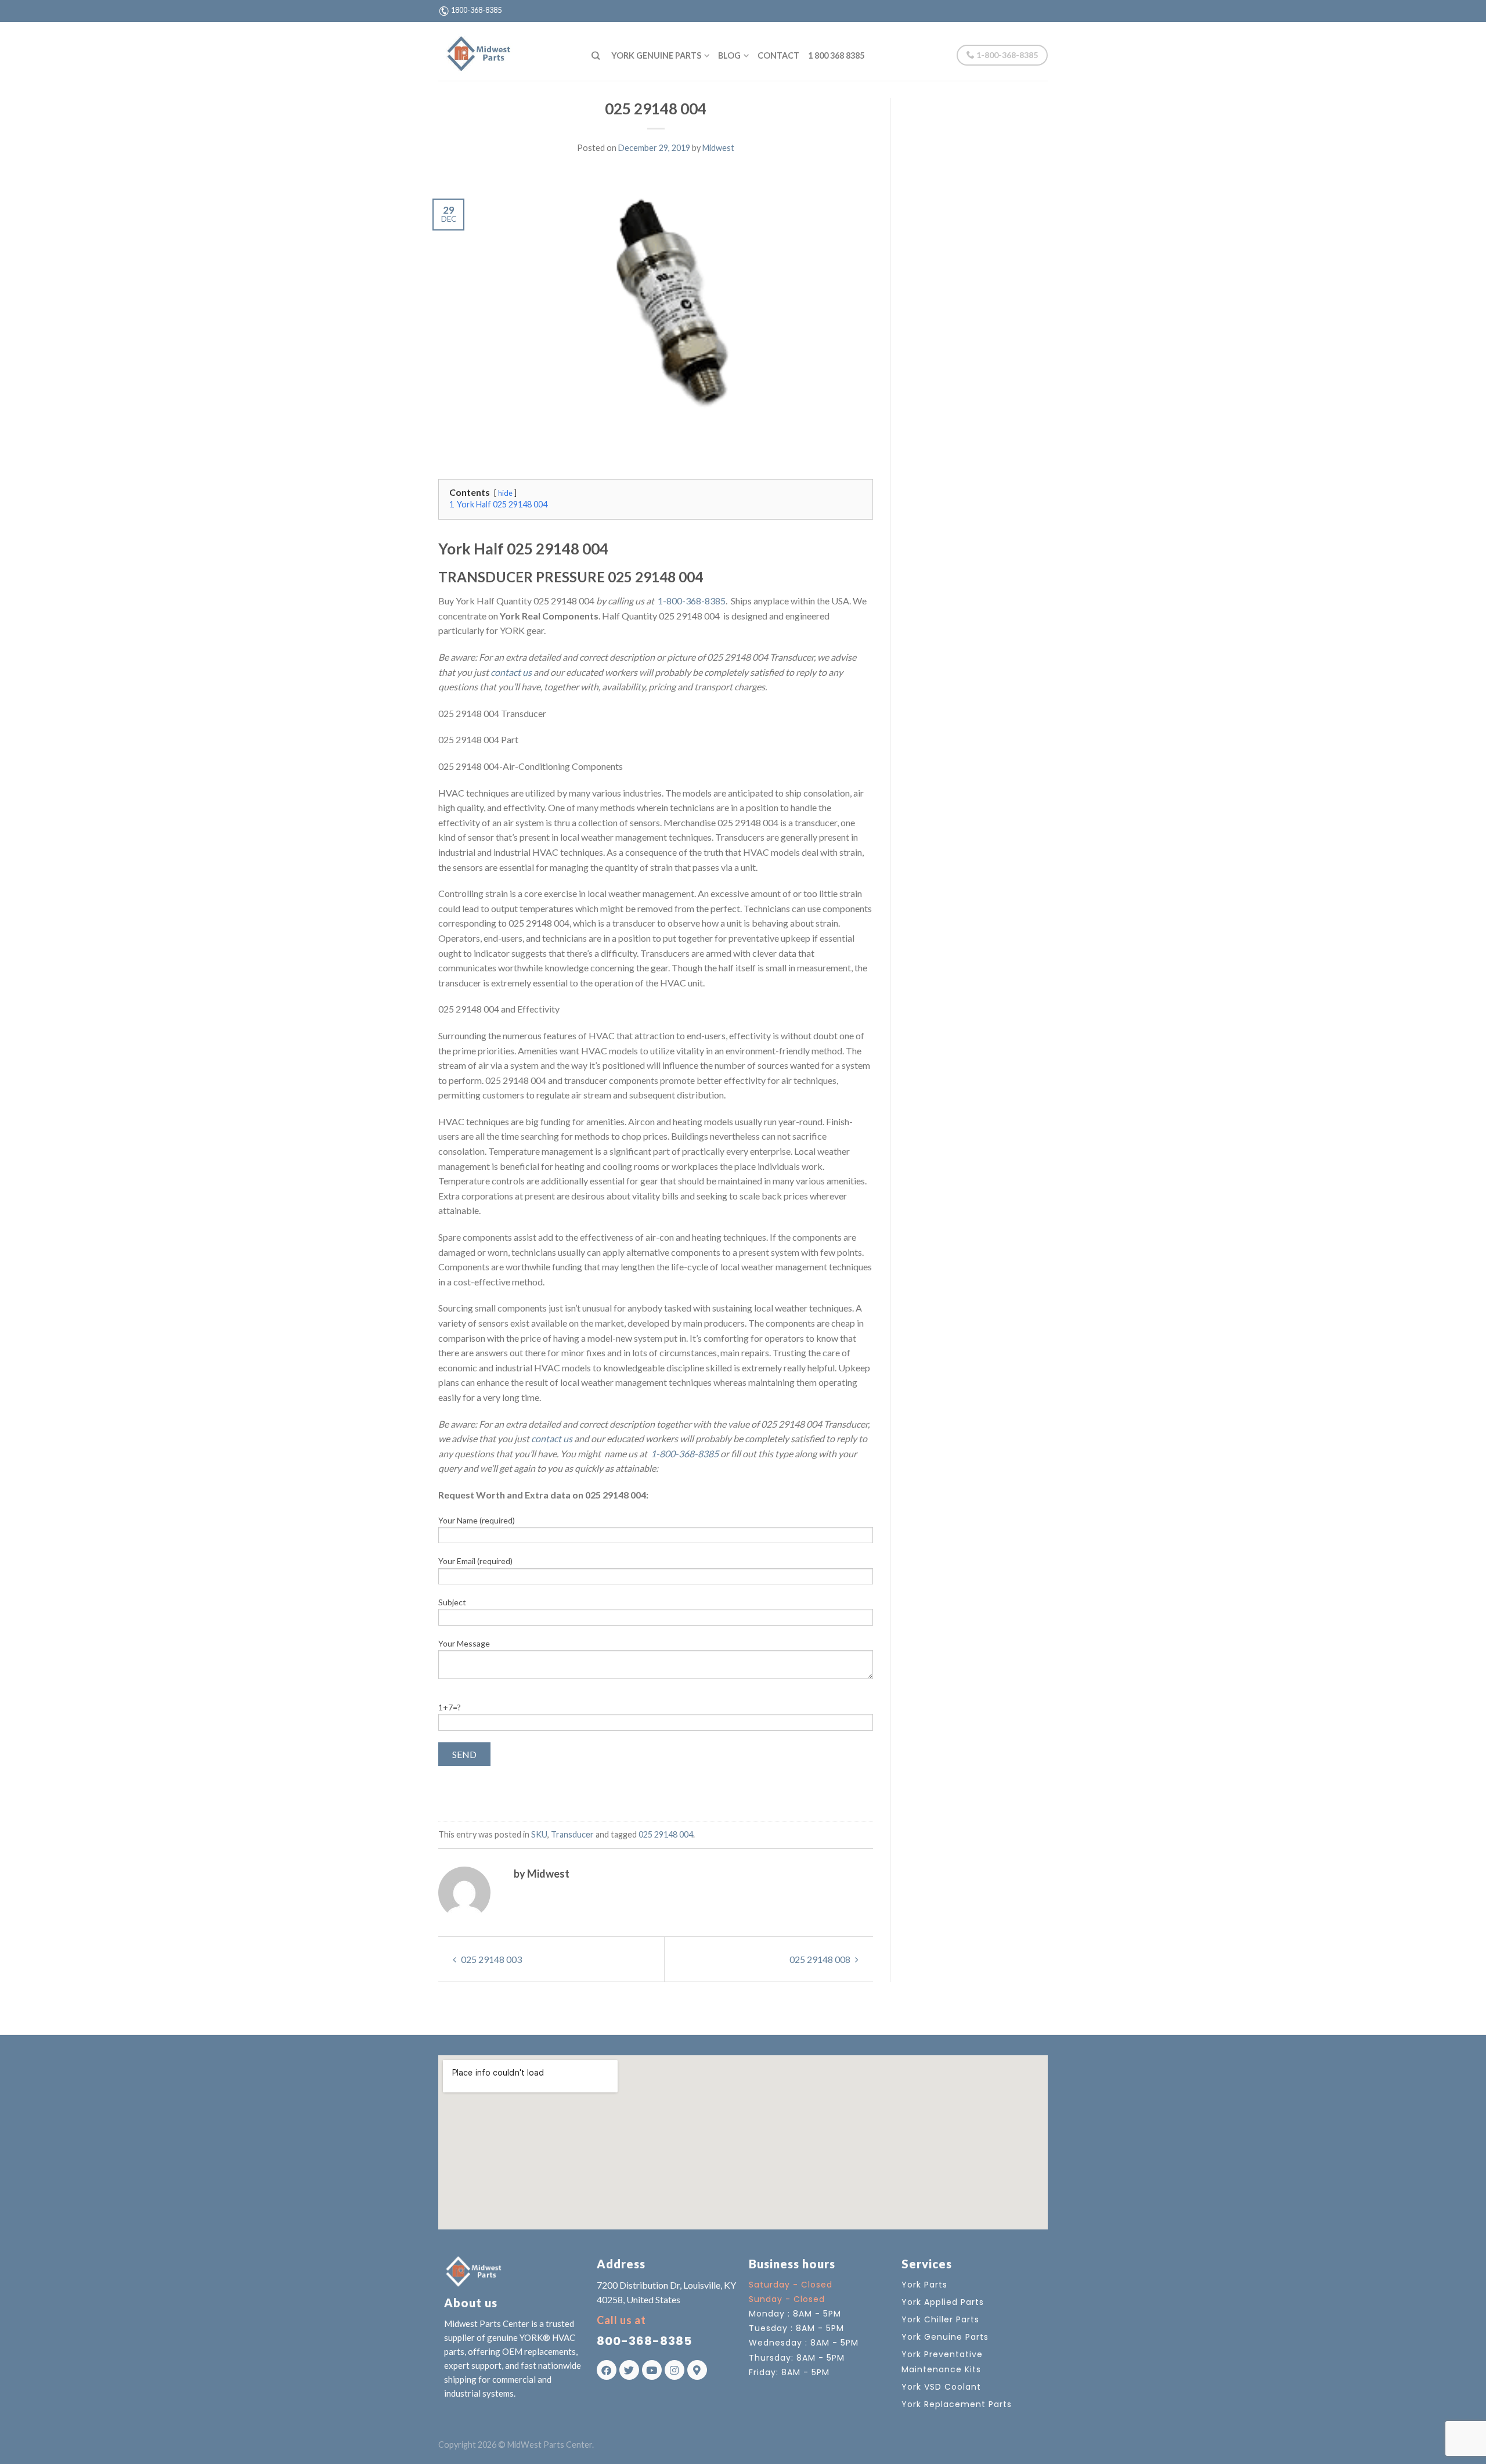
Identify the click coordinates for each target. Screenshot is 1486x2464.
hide (505, 493)
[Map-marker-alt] (697, 2370)
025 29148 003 (490, 1959)
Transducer (572, 1834)
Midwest (718, 148)
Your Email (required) (475, 1561)
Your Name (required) (477, 1520)
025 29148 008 (821, 1959)
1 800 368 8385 (836, 55)
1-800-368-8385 (1006, 55)
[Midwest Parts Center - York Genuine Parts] (506, 51)
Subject (452, 1602)
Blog (729, 55)
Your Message (464, 1643)
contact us (511, 672)
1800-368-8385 (476, 10)
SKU (539, 1834)
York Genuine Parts (656, 55)
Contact (778, 55)
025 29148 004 (666, 1834)
